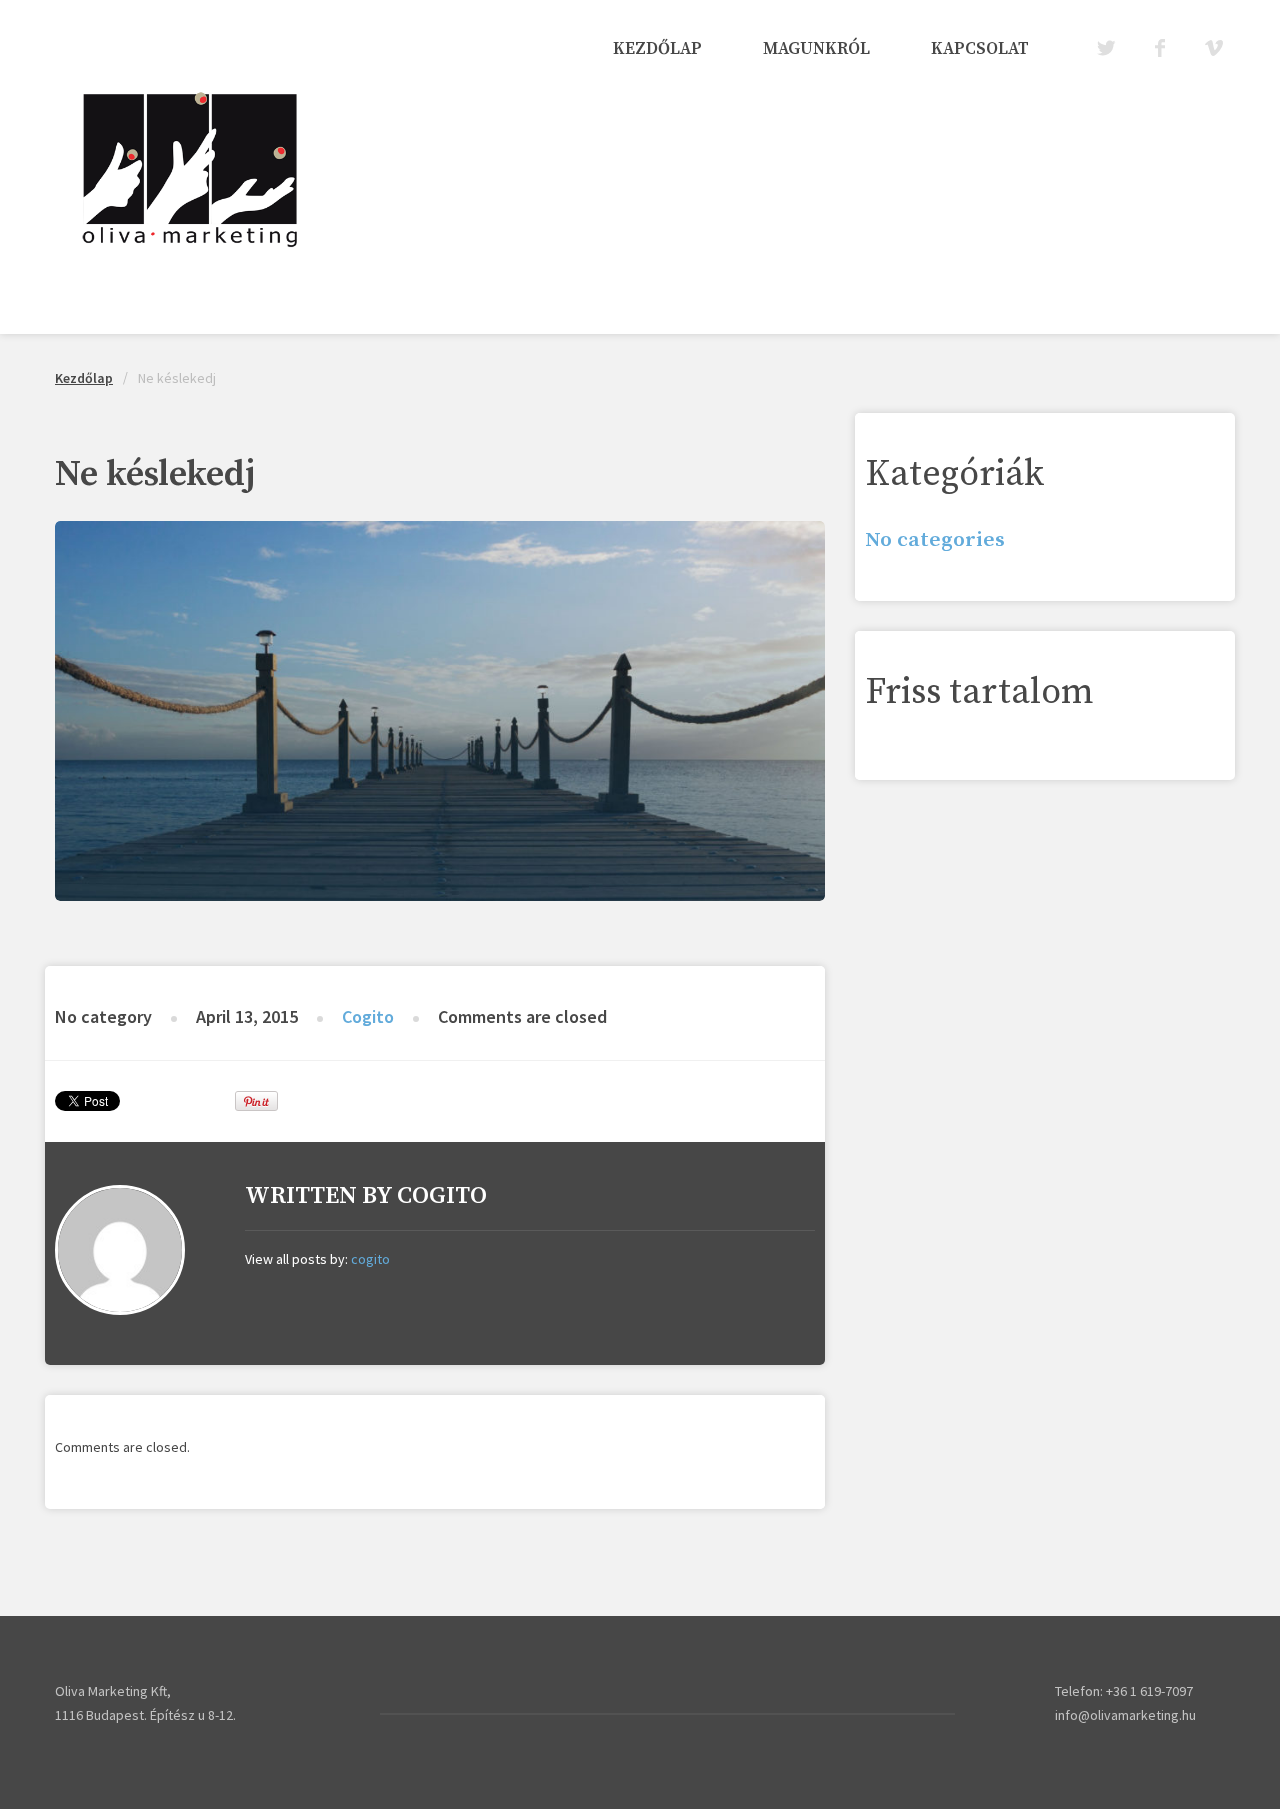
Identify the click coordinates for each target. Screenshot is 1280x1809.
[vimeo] (1212, 48)
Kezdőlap (657, 49)
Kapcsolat (980, 49)
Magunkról (816, 49)
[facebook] (1158, 48)
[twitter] (1104, 48)
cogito (368, 1016)
